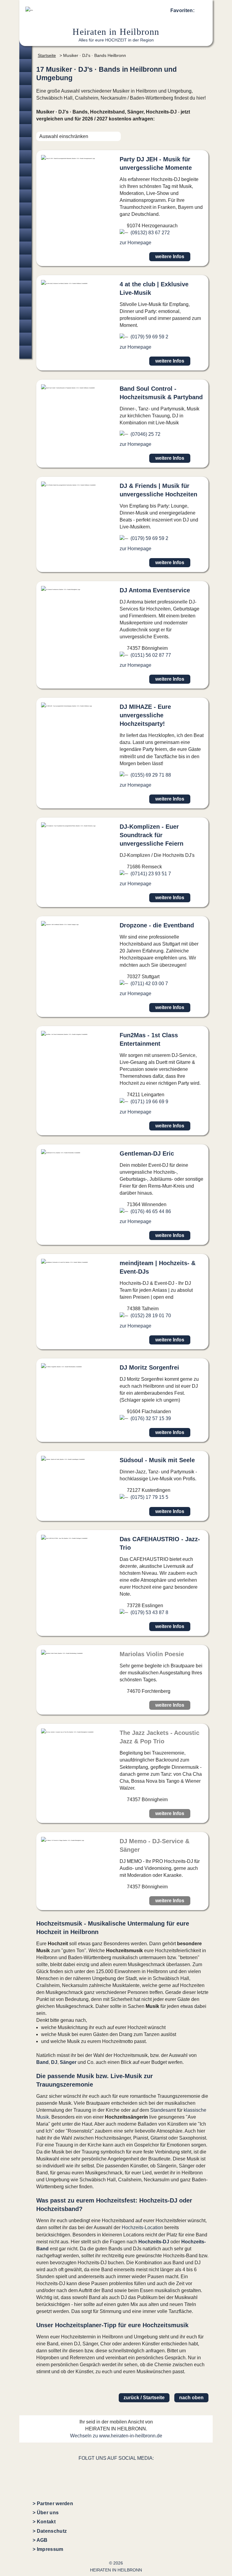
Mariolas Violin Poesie (152, 1654)
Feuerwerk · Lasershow (25, 261)
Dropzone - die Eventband (157, 925)
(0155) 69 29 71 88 (151, 775)
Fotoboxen (25, 157)
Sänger (68, 2062)
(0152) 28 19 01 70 (151, 1316)
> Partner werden (53, 2504)
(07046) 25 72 (145, 434)
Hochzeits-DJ (154, 2242)
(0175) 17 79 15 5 (149, 1497)
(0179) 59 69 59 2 (149, 337)
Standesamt (163, 2110)
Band (42, 2062)
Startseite (47, 55)
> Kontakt (44, 2522)
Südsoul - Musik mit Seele (157, 1460)
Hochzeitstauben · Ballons (25, 248)
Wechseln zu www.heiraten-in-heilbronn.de (116, 2436)
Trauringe (25, 79)
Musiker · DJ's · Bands (25, 209)
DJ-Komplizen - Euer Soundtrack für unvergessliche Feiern (151, 835)
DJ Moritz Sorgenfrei (149, 1367)
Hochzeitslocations (25, 92)
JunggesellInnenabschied (25, 326)
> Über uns (46, 2513)
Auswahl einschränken (64, 136)
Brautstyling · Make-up (25, 131)
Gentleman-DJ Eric (147, 1153)
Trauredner (25, 105)
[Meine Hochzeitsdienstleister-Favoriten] (201, 12)
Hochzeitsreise (25, 339)
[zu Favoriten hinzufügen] (199, 257)
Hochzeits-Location (142, 2227)
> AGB (40, 2540)
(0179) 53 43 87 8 (149, 1612)
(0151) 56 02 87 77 (151, 655)
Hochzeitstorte (25, 196)
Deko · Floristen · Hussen (25, 170)
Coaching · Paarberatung (25, 313)
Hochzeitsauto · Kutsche (25, 235)
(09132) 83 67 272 (150, 233)
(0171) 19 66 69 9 (149, 1102)
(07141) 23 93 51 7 (151, 874)
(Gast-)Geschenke (25, 287)
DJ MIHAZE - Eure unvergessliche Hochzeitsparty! (145, 715)
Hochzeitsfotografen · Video (25, 118)
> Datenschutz (50, 2531)
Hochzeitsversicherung (25, 352)
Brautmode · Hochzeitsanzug (25, 66)
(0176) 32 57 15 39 (151, 1418)
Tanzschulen (25, 300)
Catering (25, 183)
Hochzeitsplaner (25, 53)
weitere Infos (170, 257)
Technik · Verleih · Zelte (25, 274)
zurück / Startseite (144, 2398)
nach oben (191, 2398)
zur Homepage (135, 243)
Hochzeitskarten (25, 144)
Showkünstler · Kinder (25, 222)
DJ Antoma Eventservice (155, 590)
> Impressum (48, 2549)
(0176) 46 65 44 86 (151, 1211)
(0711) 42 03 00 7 (149, 984)
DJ (54, 2062)
